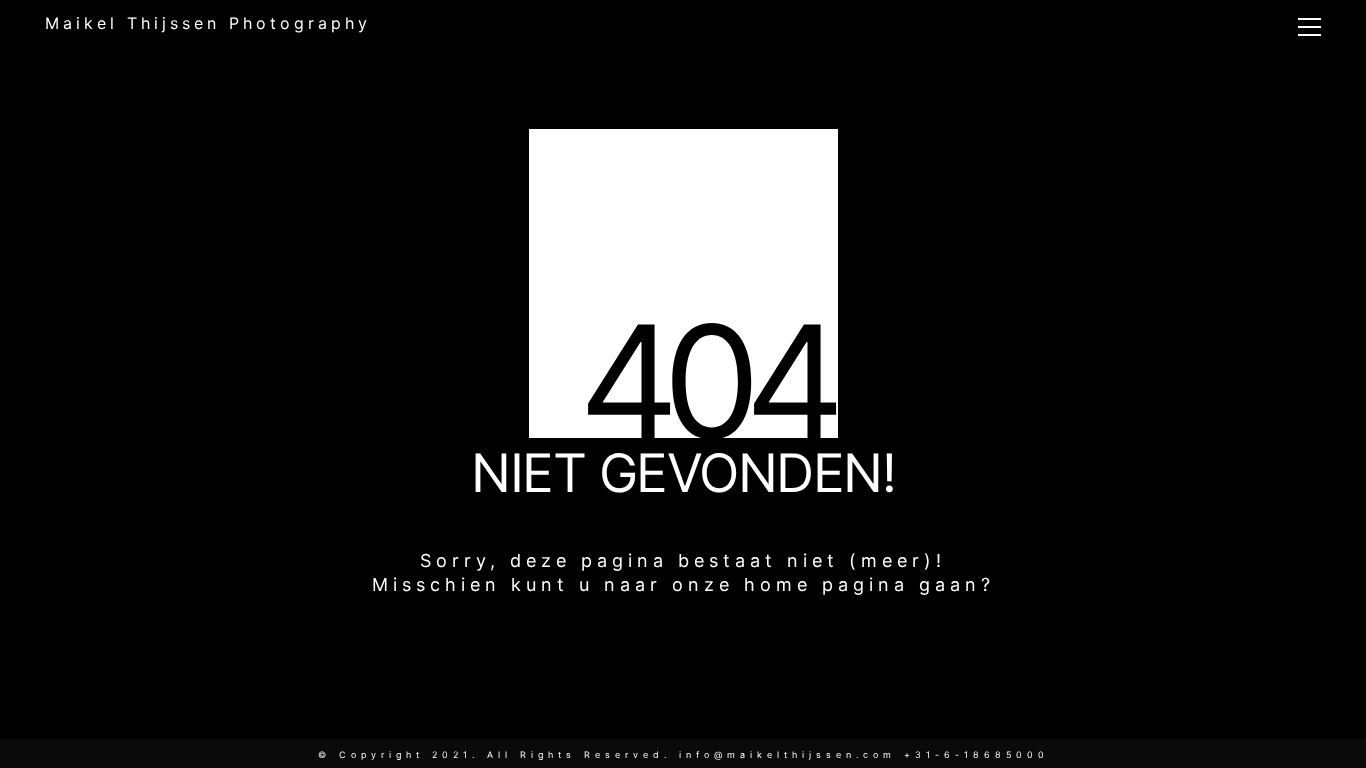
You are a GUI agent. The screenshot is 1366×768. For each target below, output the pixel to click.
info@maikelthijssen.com (787, 754)
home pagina (826, 584)
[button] (1309, 27)
